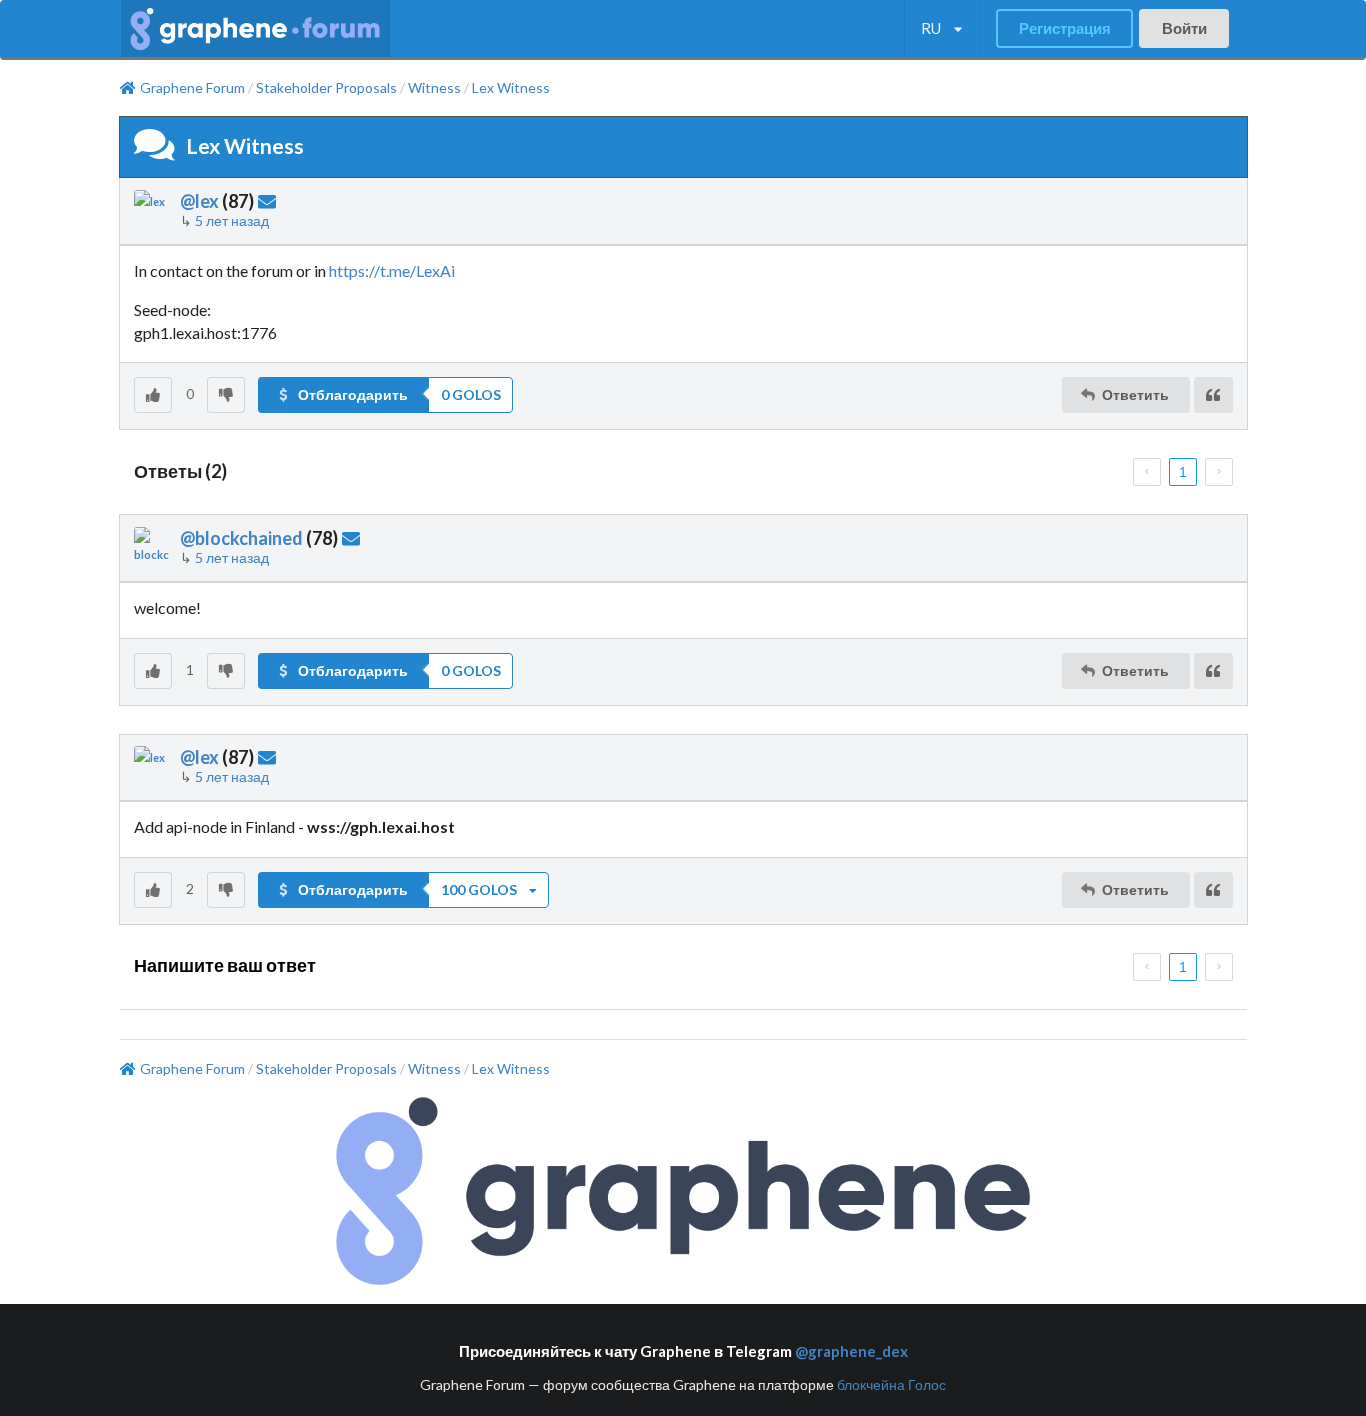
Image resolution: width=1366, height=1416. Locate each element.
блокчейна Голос (891, 1384)
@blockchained (241, 538)
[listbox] (941, 29)
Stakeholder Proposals (326, 88)
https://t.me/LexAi (392, 270)
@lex (199, 201)
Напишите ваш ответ (225, 965)
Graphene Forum (192, 88)
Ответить (1135, 394)
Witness (434, 88)
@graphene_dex (851, 1351)
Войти (1184, 28)
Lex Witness (511, 88)
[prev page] (1147, 472)
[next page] (1219, 472)
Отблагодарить (353, 394)
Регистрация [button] (1065, 28)
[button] (386, 395)
